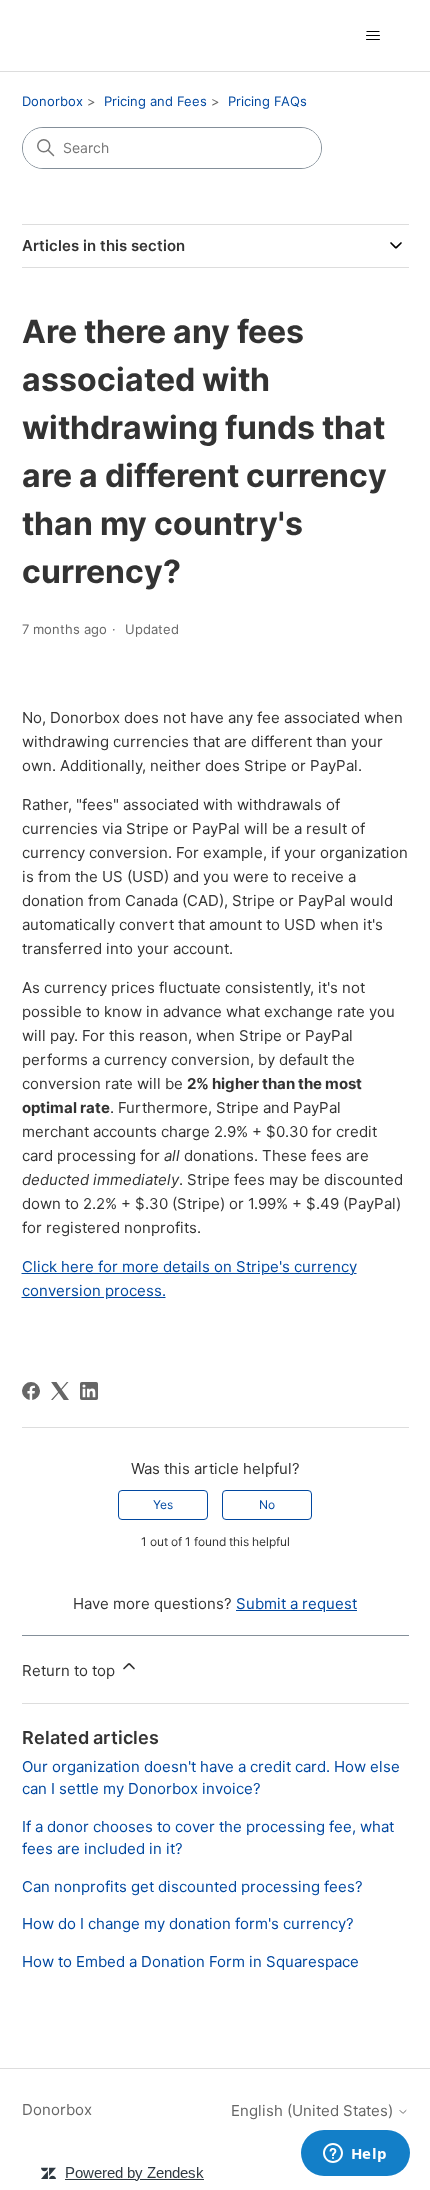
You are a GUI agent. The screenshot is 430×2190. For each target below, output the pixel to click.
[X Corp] (60, 1391)
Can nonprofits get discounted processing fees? (192, 1886)
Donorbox (52, 101)
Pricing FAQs (267, 101)
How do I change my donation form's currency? (188, 1923)
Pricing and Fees (155, 101)
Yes (163, 1504)
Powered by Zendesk (134, 2172)
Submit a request (296, 1603)
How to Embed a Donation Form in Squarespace (190, 1961)
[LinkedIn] (89, 1391)
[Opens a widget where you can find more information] (355, 2155)
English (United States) (314, 2110)
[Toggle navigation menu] (373, 36)
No (267, 1504)
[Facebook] (31, 1391)
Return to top (70, 1670)
